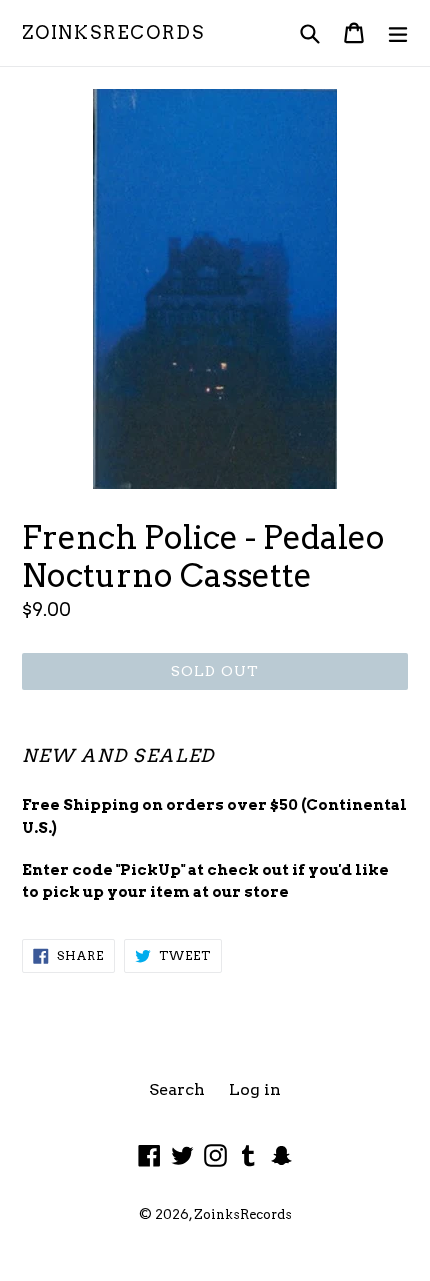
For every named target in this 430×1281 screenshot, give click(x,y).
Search (177, 1089)
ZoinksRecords (113, 32)
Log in (255, 1089)
